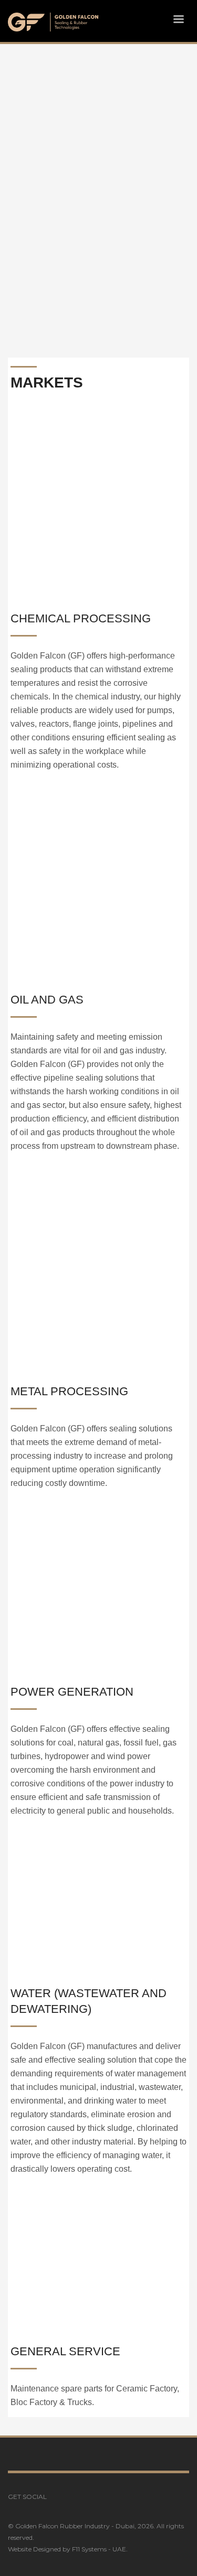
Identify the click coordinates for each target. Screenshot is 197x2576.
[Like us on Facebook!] (55, 2497)
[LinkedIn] (86, 2497)
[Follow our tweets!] (70, 2497)
